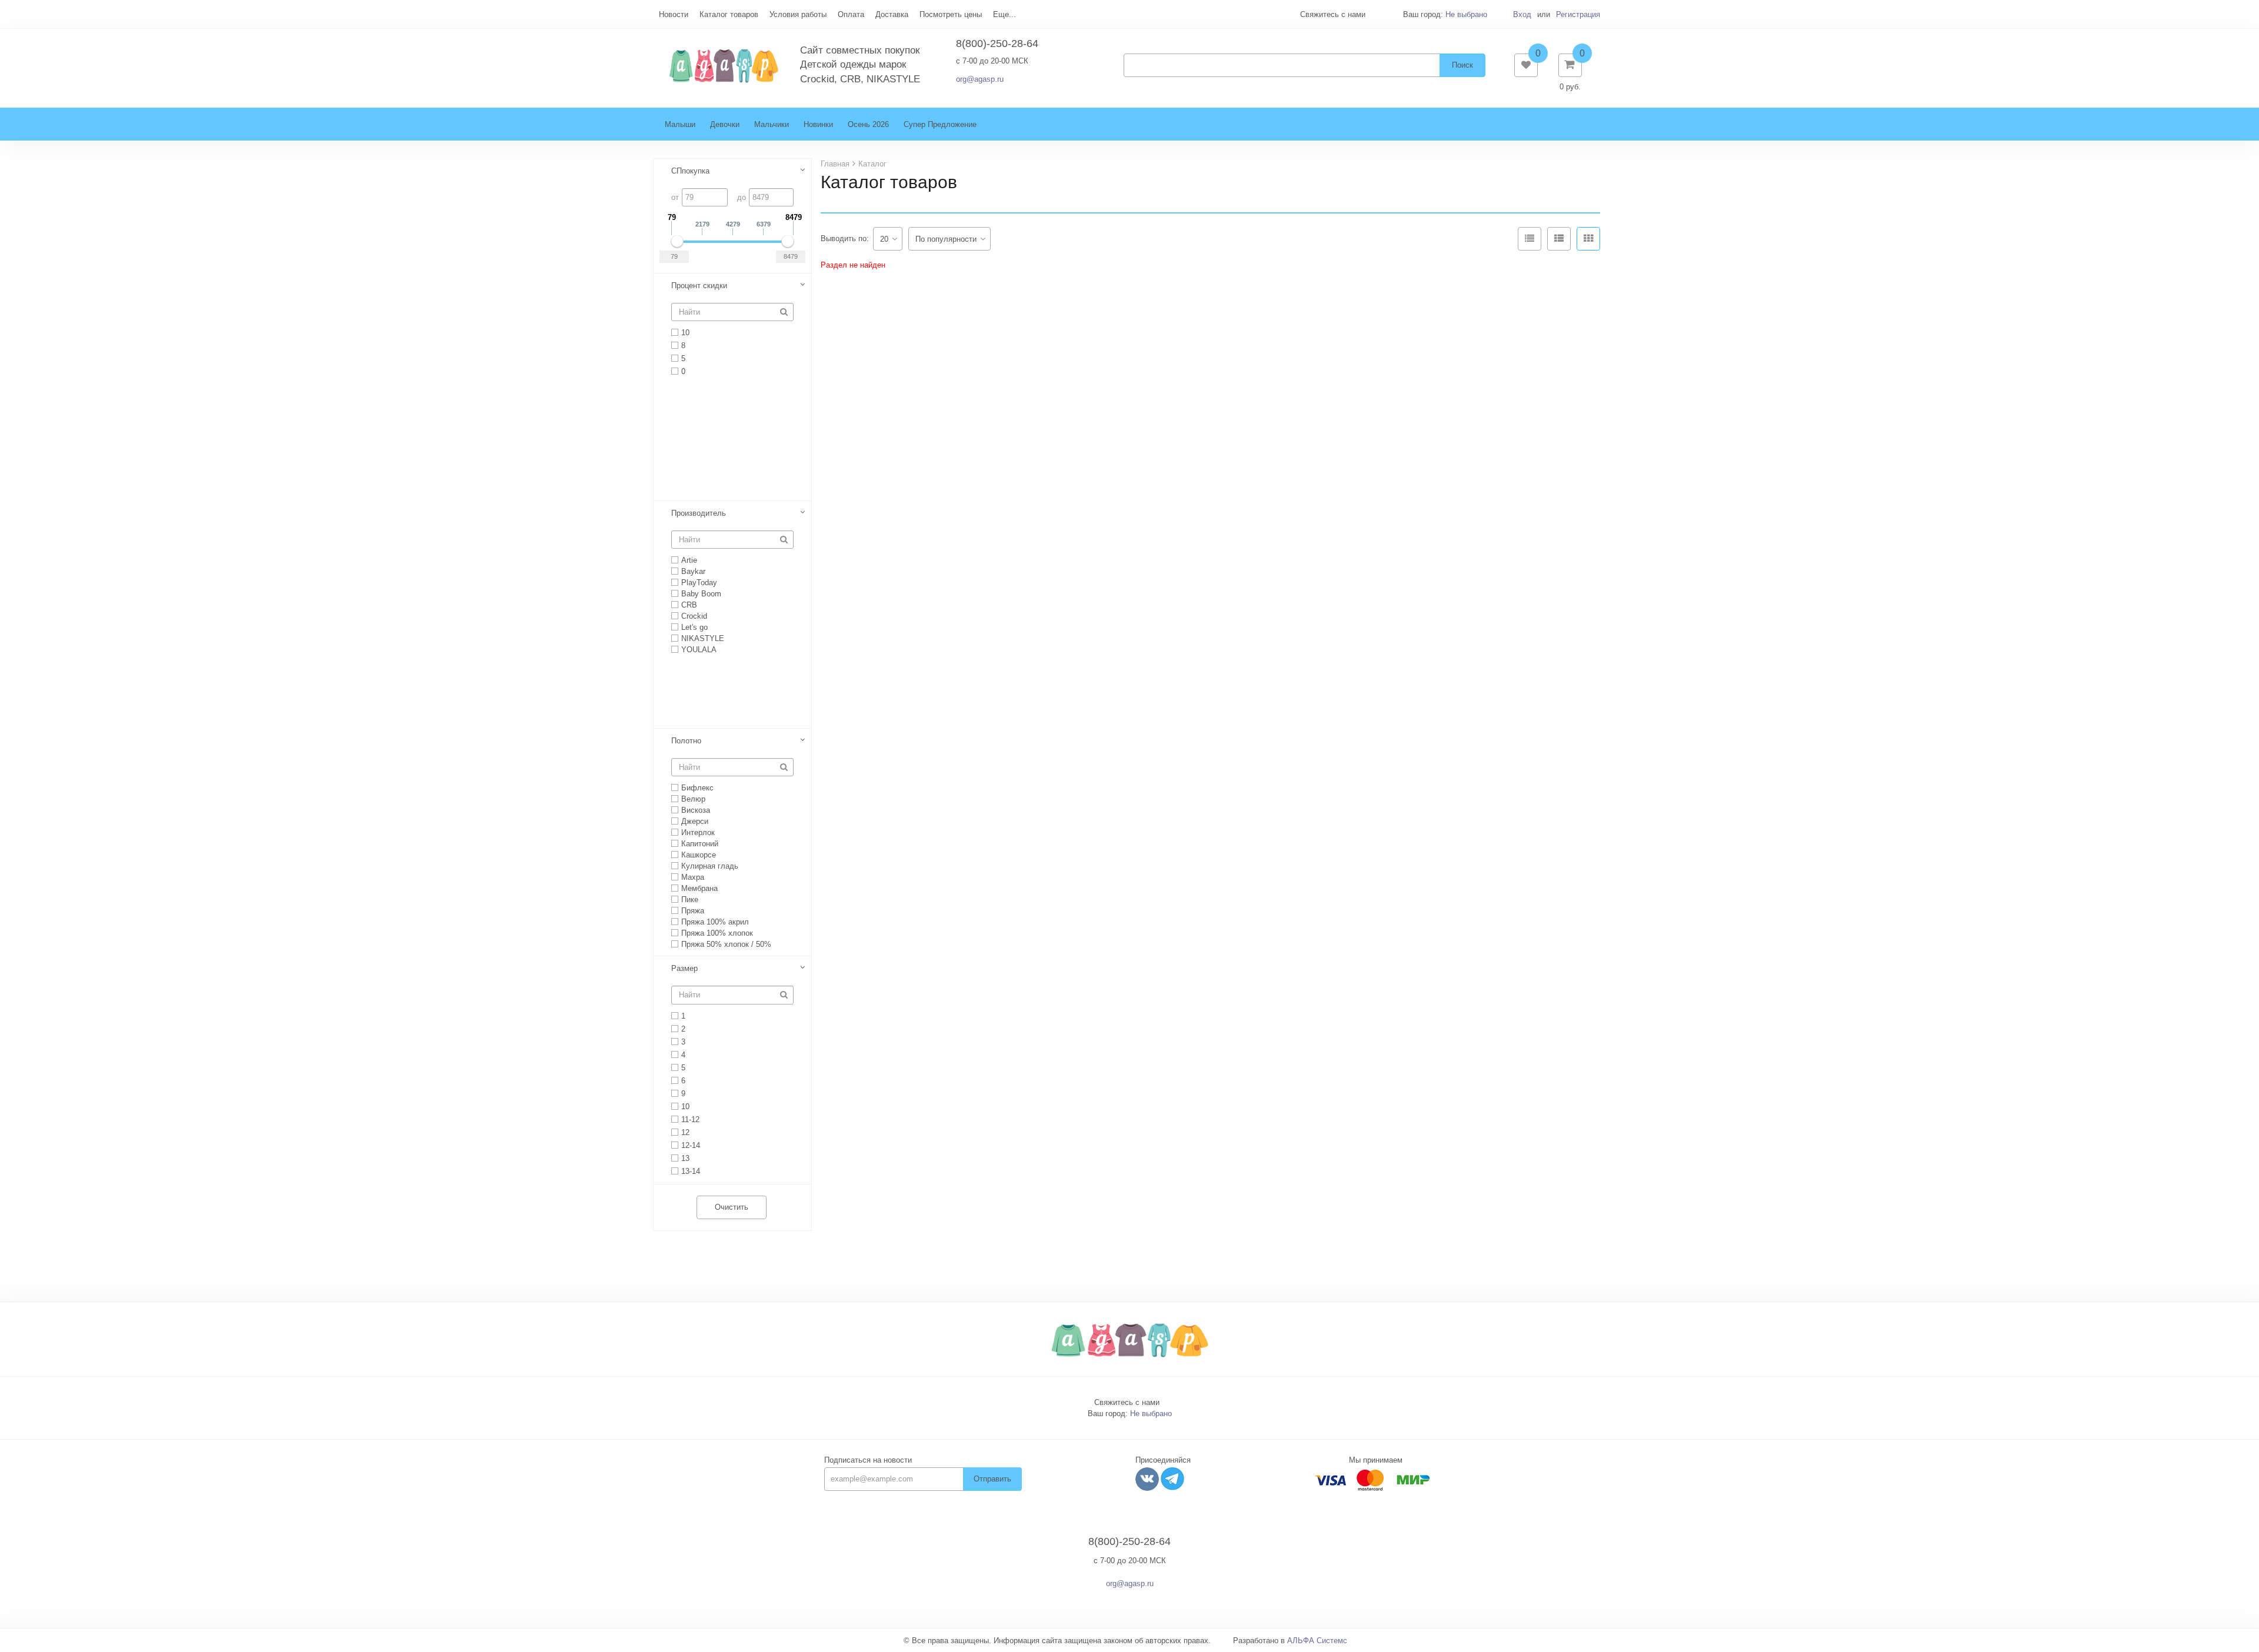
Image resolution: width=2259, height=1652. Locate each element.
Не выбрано (1466, 14)
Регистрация (1578, 14)
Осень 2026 (868, 124)
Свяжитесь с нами (1127, 1402)
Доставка (892, 14)
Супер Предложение (940, 124)
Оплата (851, 14)
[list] (1559, 239)
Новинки (818, 124)
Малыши (680, 124)
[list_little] (1530, 239)
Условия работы (798, 14)
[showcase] (1588, 239)
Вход (1522, 14)
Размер (684, 968)
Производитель (699, 513)
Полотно (686, 741)
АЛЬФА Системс (1317, 1641)
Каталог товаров (729, 14)
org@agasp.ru (980, 79)
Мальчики (772, 124)
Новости (674, 14)
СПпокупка (690, 171)
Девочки (725, 124)
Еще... (1004, 14)
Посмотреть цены (951, 14)
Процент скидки (699, 286)
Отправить (992, 1479)
